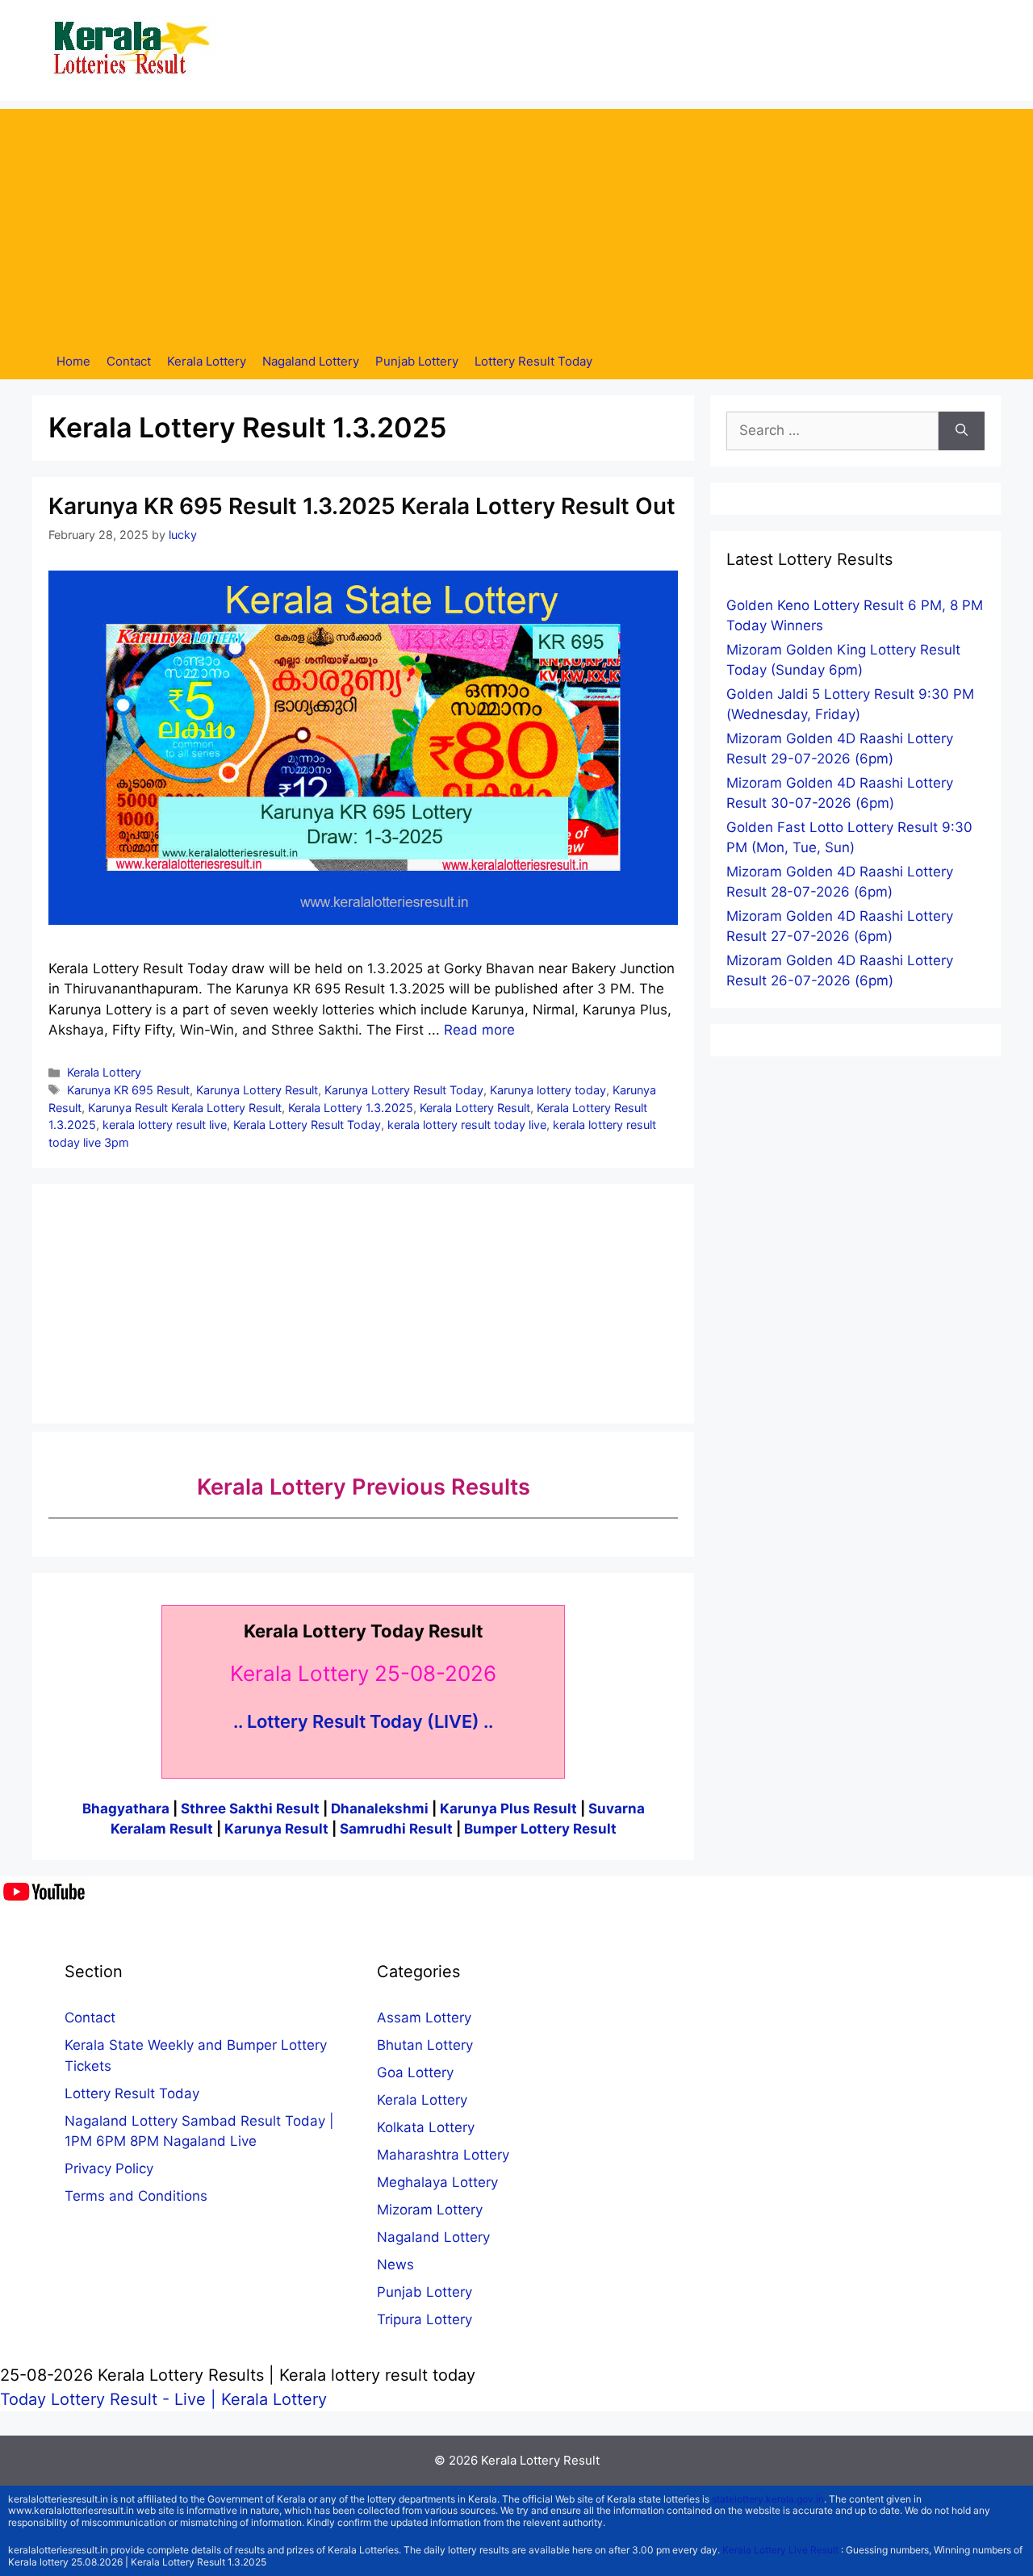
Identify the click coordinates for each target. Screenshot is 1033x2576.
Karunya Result (278, 1829)
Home (73, 361)
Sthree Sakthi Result (252, 1809)
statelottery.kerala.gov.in (768, 2499)
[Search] (962, 431)
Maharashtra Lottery (443, 2155)
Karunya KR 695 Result (128, 1090)
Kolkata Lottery (426, 2127)
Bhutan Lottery (425, 2045)
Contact (129, 361)
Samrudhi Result (398, 1829)
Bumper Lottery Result (540, 1829)
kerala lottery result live (165, 1125)
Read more (479, 1030)
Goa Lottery (415, 2072)
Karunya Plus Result (508, 1809)
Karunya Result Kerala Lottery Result (185, 1108)
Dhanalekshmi (380, 1809)
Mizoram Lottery (430, 2210)
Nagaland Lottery (311, 361)
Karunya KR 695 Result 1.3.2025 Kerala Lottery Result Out (362, 506)
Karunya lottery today (548, 1090)
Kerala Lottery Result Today (307, 1125)
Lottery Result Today (533, 361)
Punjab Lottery (417, 361)
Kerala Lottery (207, 361)
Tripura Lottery (424, 2319)
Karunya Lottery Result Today (404, 1090)
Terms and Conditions (136, 2196)
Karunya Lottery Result (257, 1090)
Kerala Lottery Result (475, 1108)
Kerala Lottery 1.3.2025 (351, 1108)
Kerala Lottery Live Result (780, 2550)
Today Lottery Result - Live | (111, 2399)
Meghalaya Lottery (437, 2182)
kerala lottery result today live (467, 1125)
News (395, 2264)
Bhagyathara (126, 1809)
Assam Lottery (424, 2018)
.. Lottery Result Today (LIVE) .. (363, 1721)
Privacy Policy (109, 2168)
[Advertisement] (516, 222)
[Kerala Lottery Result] (133, 49)
